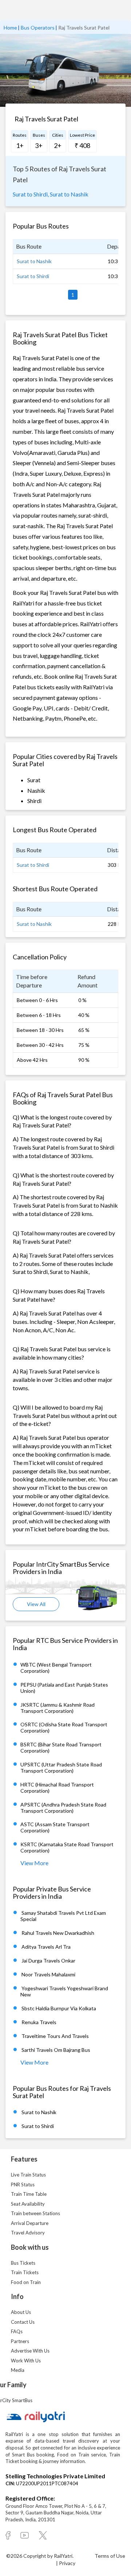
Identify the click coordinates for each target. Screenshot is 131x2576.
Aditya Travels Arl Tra (46, 1947)
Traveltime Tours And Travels (55, 2036)
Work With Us (26, 2361)
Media (18, 2370)
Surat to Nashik (69, 194)
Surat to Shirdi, (31, 194)
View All (36, 1604)
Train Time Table (29, 2194)
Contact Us (23, 2322)
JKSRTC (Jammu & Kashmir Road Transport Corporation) (57, 1708)
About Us (21, 2312)
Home (10, 28)
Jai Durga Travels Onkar (48, 1961)
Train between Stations (35, 2213)
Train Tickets (25, 2272)
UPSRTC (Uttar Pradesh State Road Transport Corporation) (61, 1768)
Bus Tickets (23, 2263)
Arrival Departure (30, 2223)
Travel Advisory (28, 2233)
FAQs (17, 2331)
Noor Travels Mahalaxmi (48, 1974)
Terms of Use (110, 2556)
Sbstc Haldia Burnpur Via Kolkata (59, 2008)
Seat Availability (28, 2204)
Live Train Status (28, 2175)
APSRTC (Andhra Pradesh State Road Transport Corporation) (63, 1808)
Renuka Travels (39, 2022)
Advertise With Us (30, 2351)
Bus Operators (38, 28)
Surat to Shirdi (33, 276)
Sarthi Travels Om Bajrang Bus (56, 2050)
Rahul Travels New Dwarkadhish (58, 1933)
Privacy (67, 2563)
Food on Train (26, 2282)
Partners (20, 2341)
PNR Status (23, 2185)
